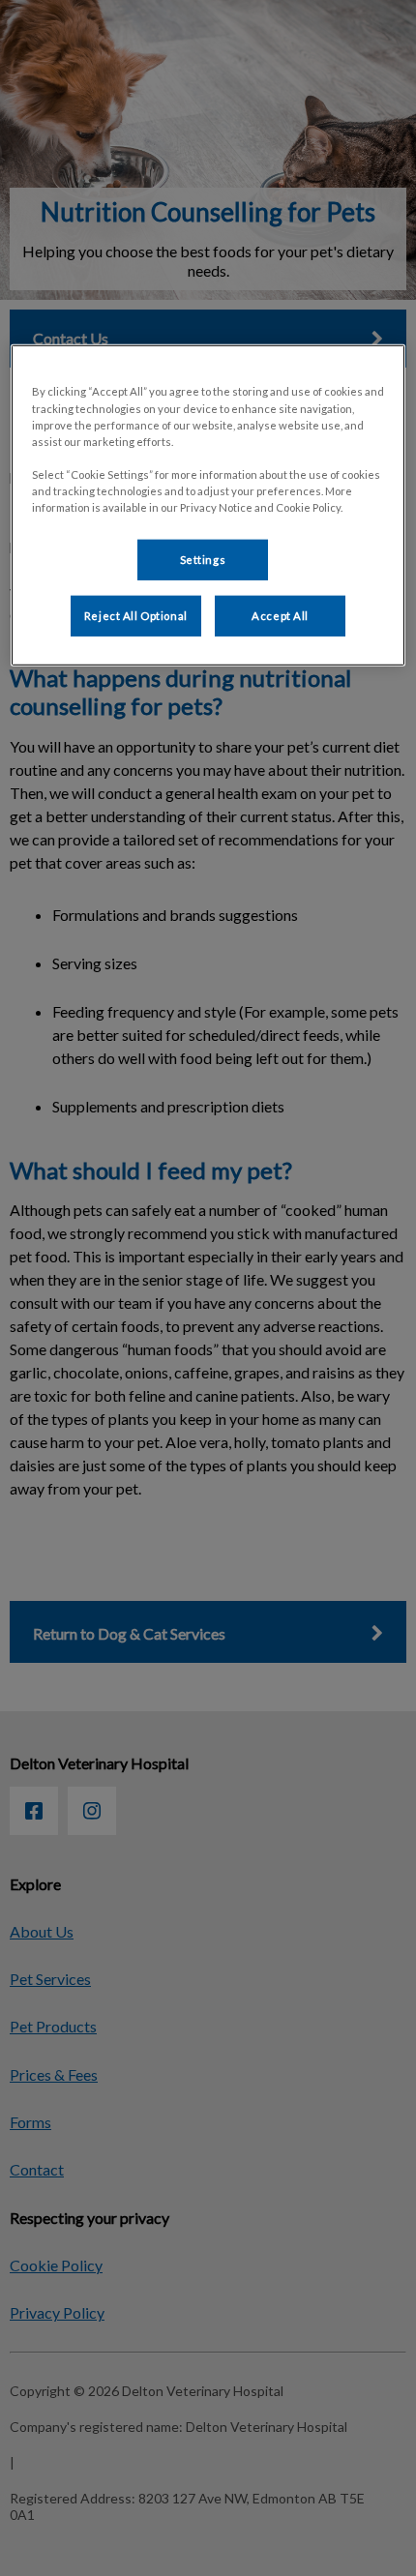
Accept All (280, 616)
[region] (208, 505)
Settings (203, 560)
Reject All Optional (136, 616)
